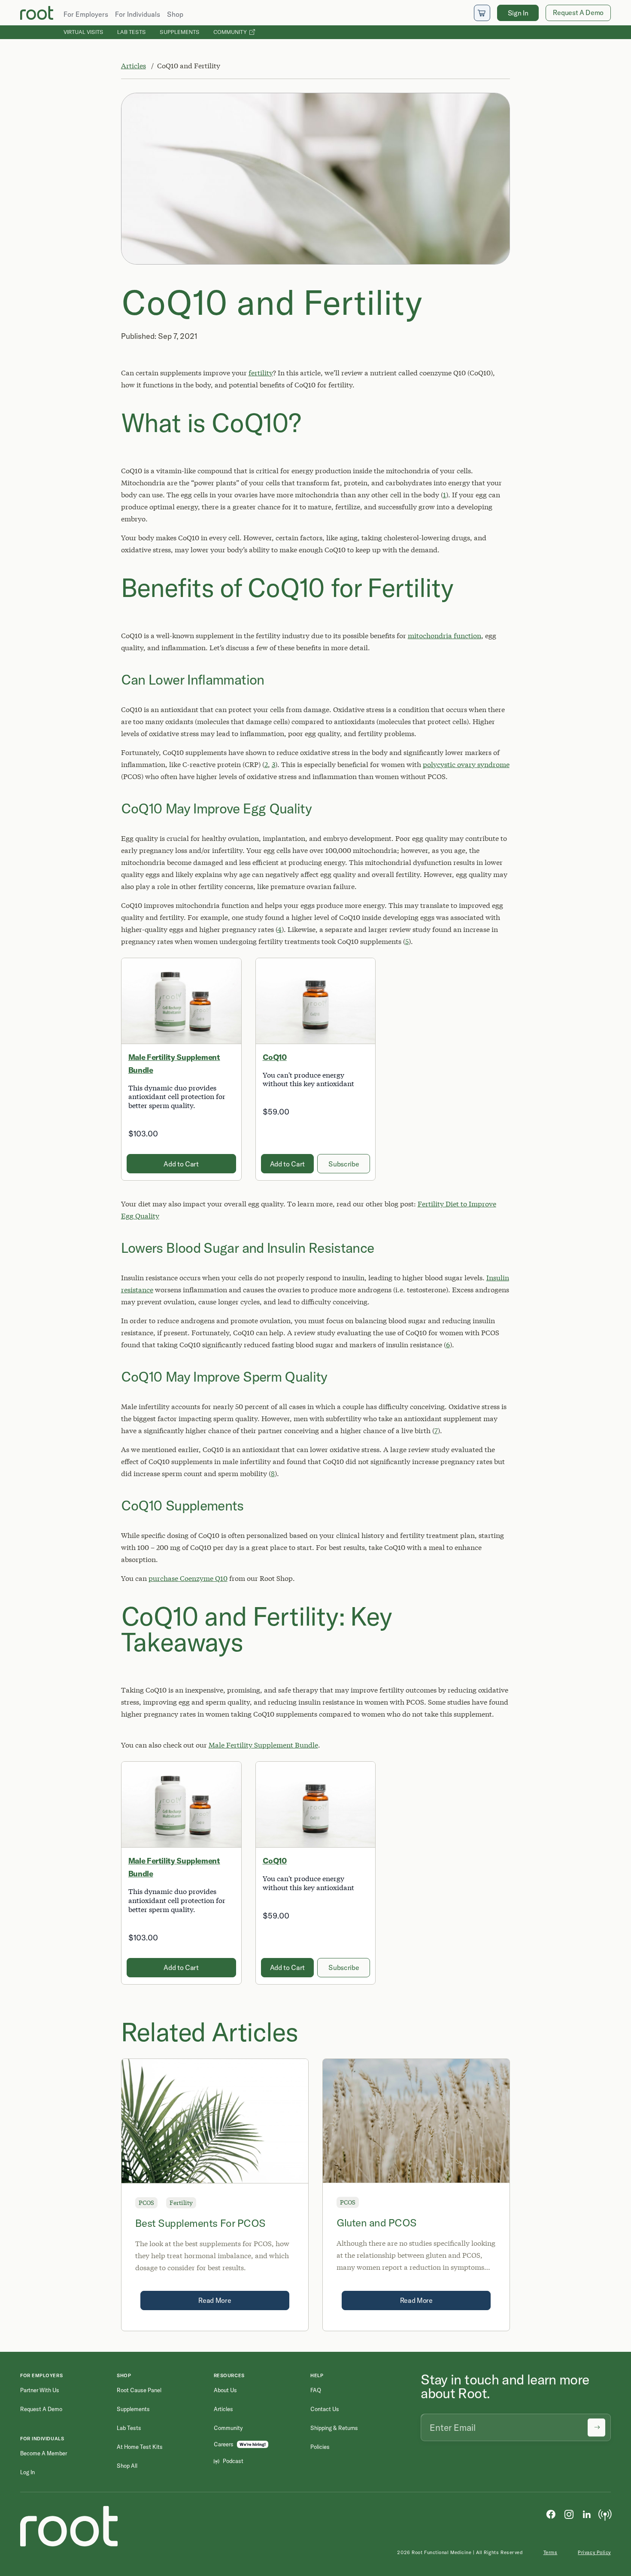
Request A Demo (578, 12)
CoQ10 (275, 1057)
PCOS (146, 2203)
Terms (551, 2552)
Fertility (181, 2203)
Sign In (518, 13)
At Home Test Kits (140, 2447)
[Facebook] (551, 2514)
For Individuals (138, 14)
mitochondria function (444, 635)
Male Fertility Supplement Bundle (263, 1745)
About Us (225, 2390)
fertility (261, 373)
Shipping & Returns (334, 2428)
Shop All (127, 2466)
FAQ (316, 2390)
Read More (215, 2300)
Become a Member (44, 2453)
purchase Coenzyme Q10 (188, 1578)
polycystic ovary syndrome (466, 764)
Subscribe (344, 1164)
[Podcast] (605, 2514)
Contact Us (325, 2409)
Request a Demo (41, 2409)
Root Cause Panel (139, 2390)
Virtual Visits (83, 32)
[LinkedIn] (587, 2514)
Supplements (180, 32)
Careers (224, 2444)
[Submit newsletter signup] (596, 2427)
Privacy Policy (594, 2552)
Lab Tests (132, 32)
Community (231, 32)
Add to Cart (181, 1164)
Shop (175, 14)
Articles (133, 65)
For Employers (86, 14)
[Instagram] (569, 2514)
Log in (27, 2472)
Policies (320, 2447)
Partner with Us (40, 2390)
